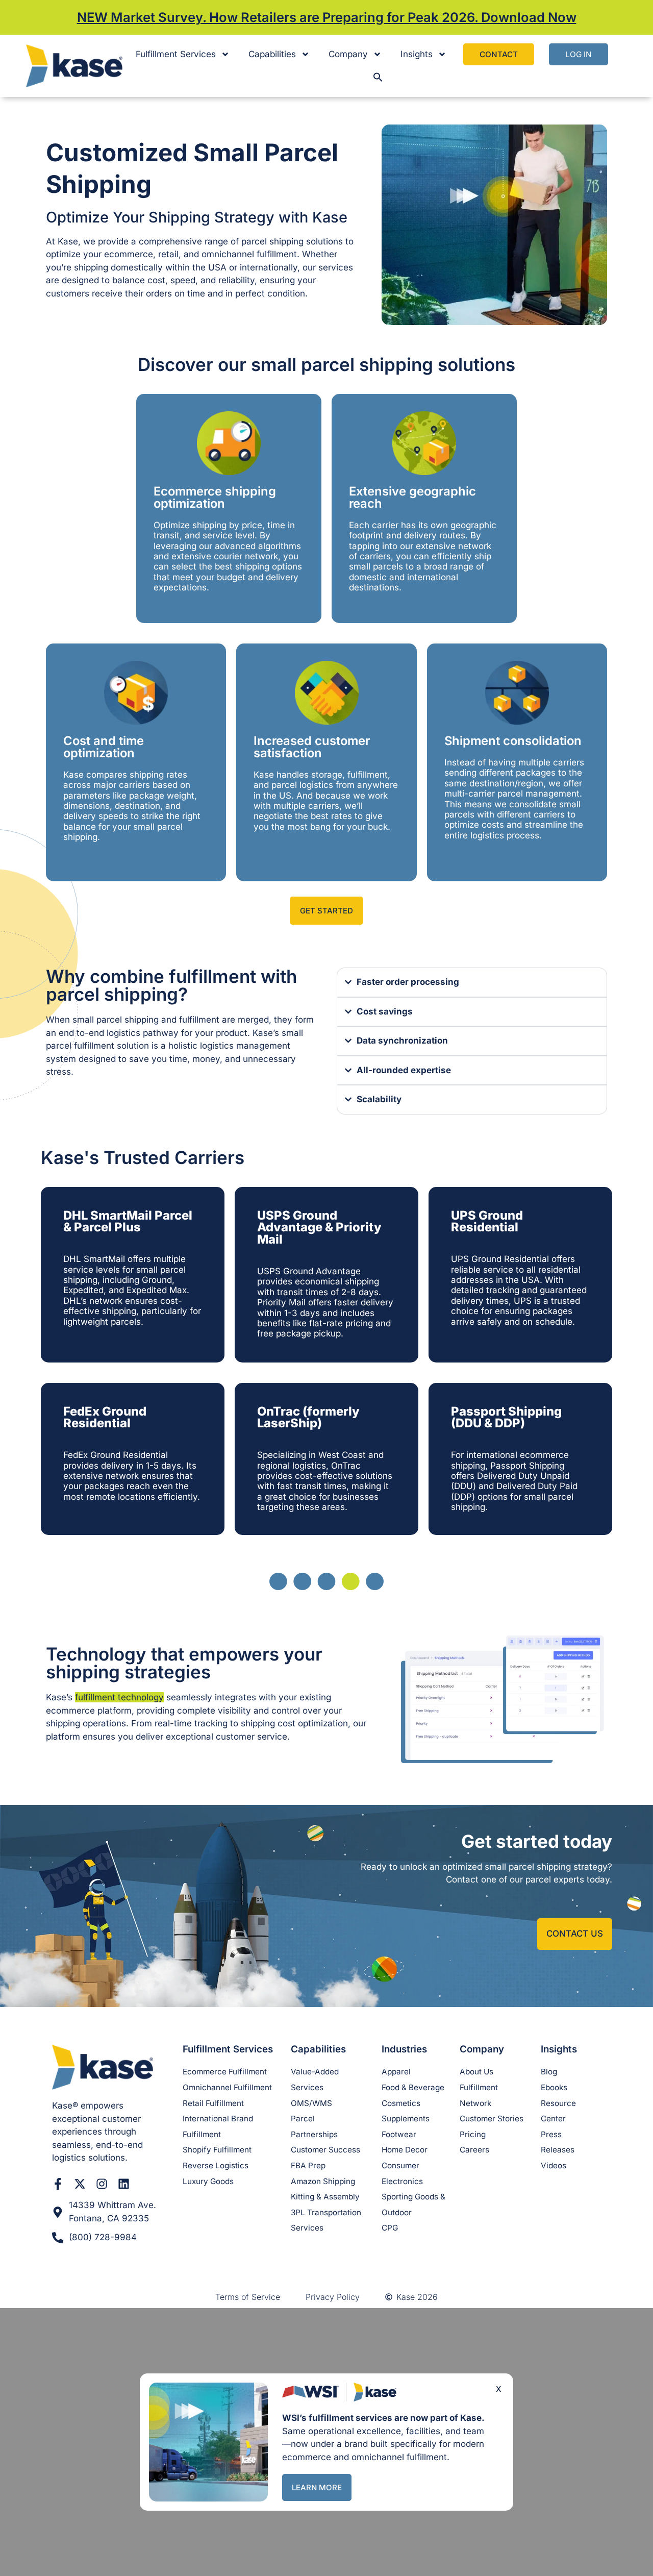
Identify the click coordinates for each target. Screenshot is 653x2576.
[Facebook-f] (58, 2184)
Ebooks (554, 2087)
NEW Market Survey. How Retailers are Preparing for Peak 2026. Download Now (327, 17)
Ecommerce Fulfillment (225, 2072)
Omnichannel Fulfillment (227, 2087)
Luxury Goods (208, 2181)
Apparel (396, 2072)
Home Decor (405, 2150)
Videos (554, 2165)
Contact (499, 54)
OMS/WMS (311, 2103)
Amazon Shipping (323, 2181)
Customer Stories (492, 2119)
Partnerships (314, 2134)
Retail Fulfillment (213, 2103)
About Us (476, 2072)
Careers (474, 2150)
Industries (404, 2049)
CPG (390, 2228)
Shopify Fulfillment (217, 2150)
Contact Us (575, 1934)
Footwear (399, 2134)
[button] (378, 77)
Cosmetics (401, 2103)
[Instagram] (102, 2184)
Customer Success (325, 2150)
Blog (549, 2072)
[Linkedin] (124, 2184)
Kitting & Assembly (325, 2197)
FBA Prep (308, 2165)
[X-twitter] (80, 2184)
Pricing (473, 2134)
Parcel (303, 2119)
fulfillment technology (119, 1697)
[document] (326, 2442)
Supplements (406, 2119)
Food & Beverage (413, 2087)
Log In (579, 54)
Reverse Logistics (216, 2165)
